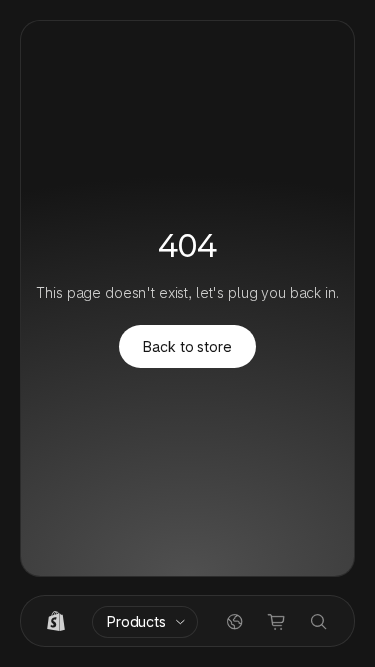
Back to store (187, 346)
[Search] (319, 622)
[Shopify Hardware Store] (56, 622)
